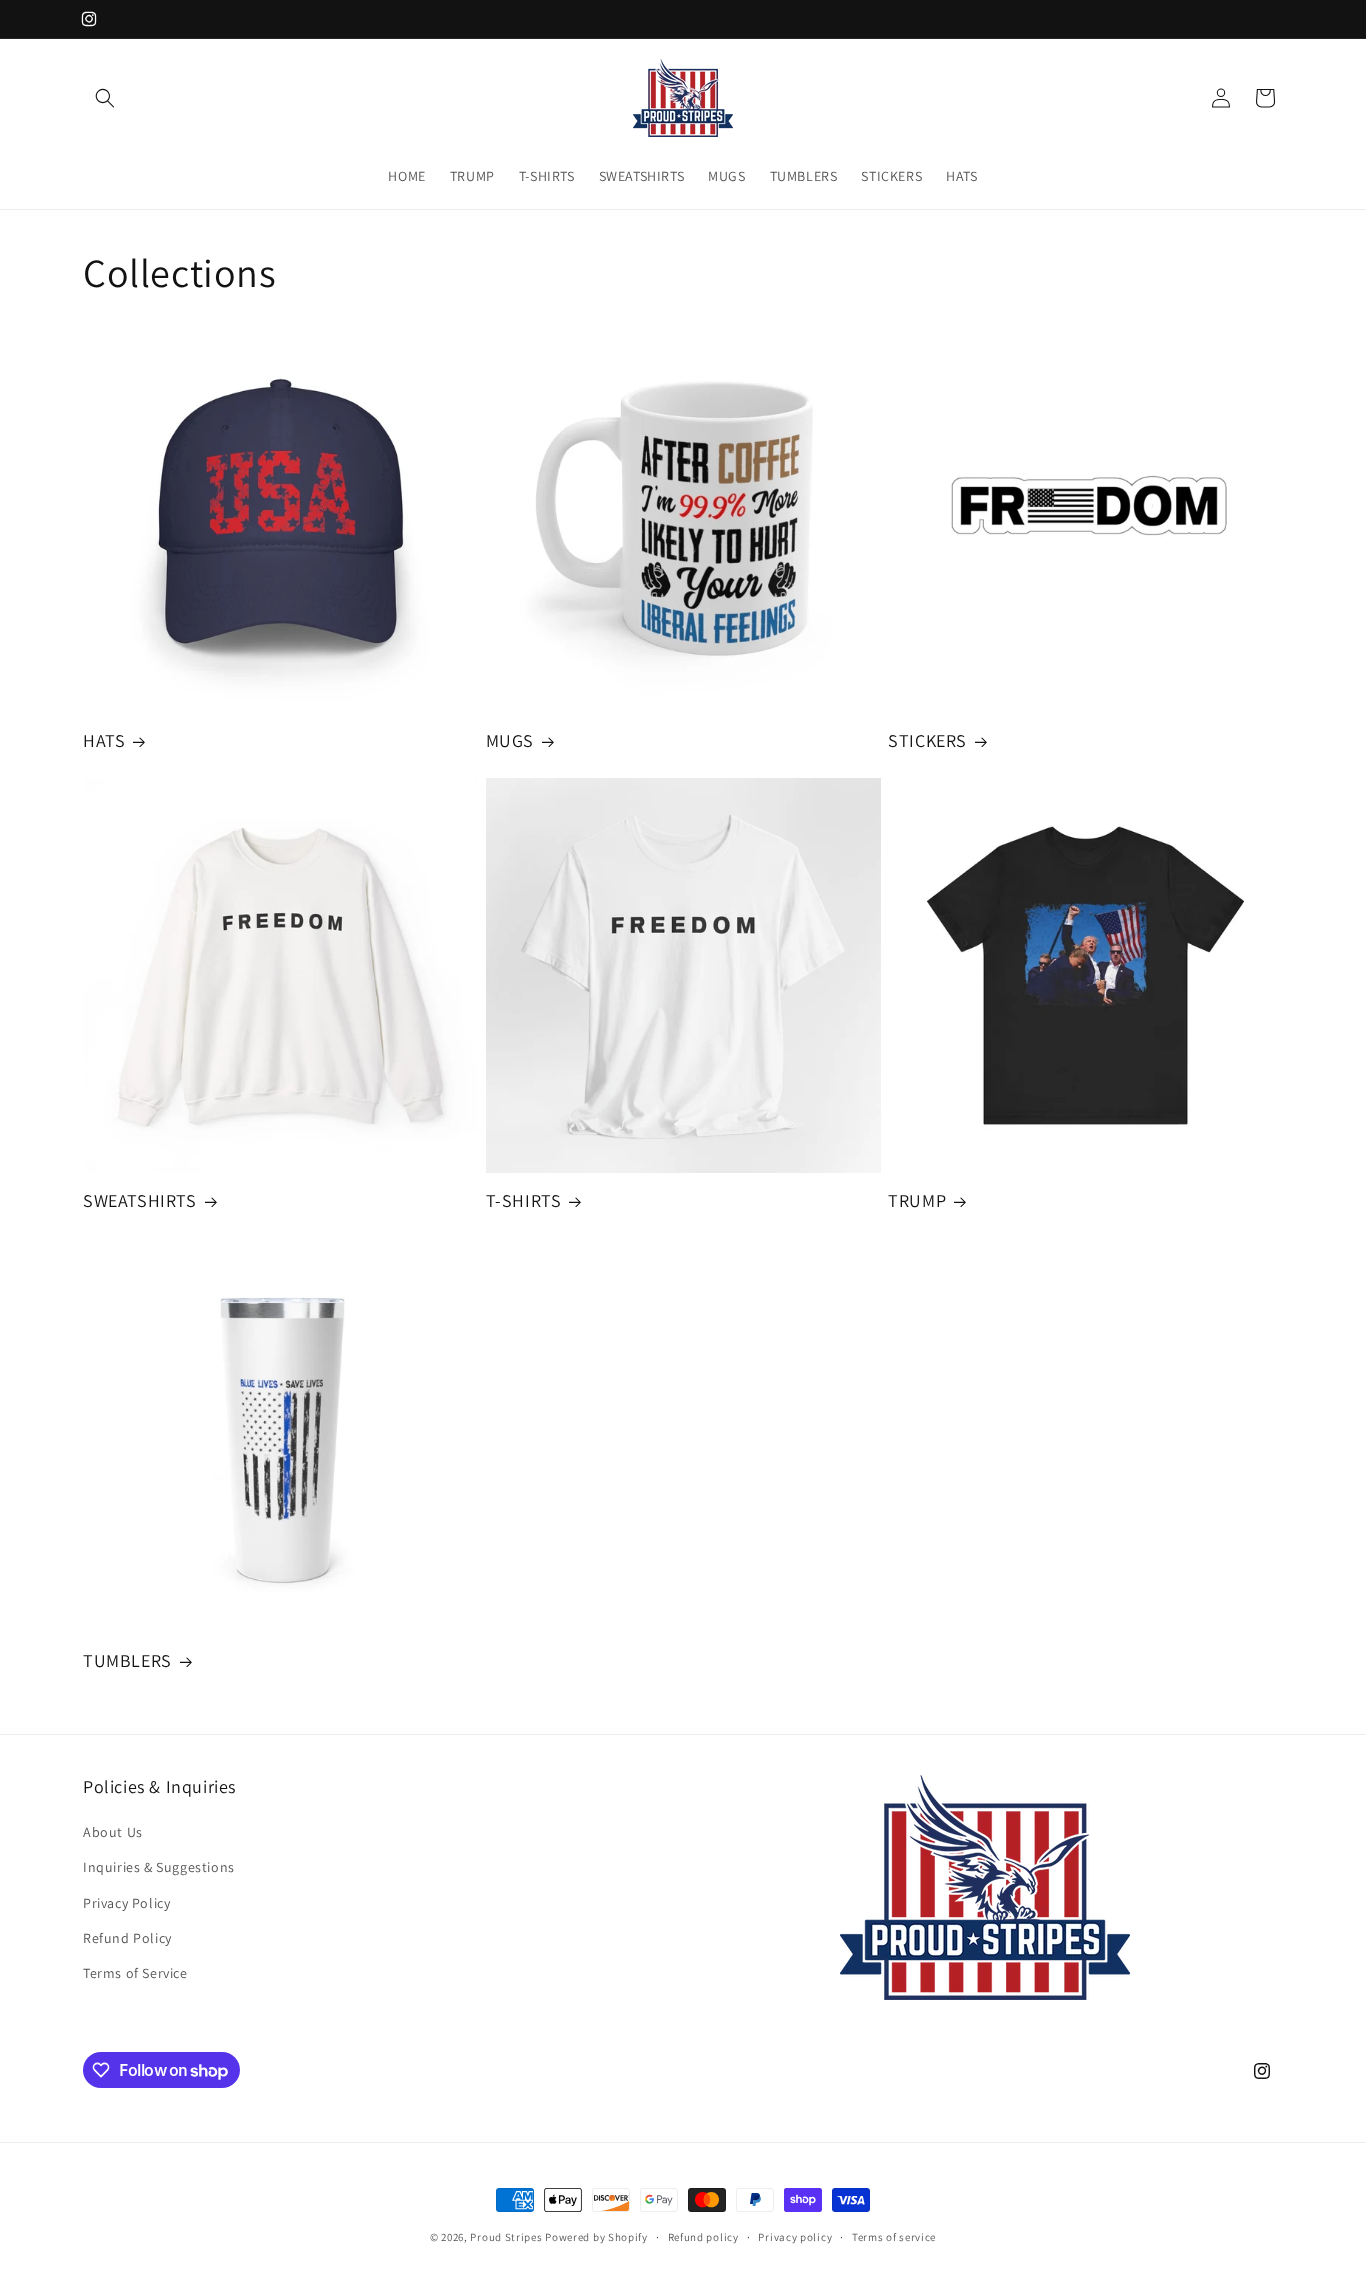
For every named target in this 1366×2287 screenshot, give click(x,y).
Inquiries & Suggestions (159, 1867)
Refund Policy (127, 1938)
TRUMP (917, 1200)
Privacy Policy (126, 1903)
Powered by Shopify (596, 2237)
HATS (104, 740)
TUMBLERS (127, 1660)
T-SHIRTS (524, 1200)
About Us (113, 1832)
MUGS (510, 740)
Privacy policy (795, 2237)
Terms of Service (135, 1973)
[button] (105, 98)
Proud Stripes (506, 2237)
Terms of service (894, 2237)
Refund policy (703, 2237)
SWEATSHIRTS (140, 1200)
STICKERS (927, 740)
